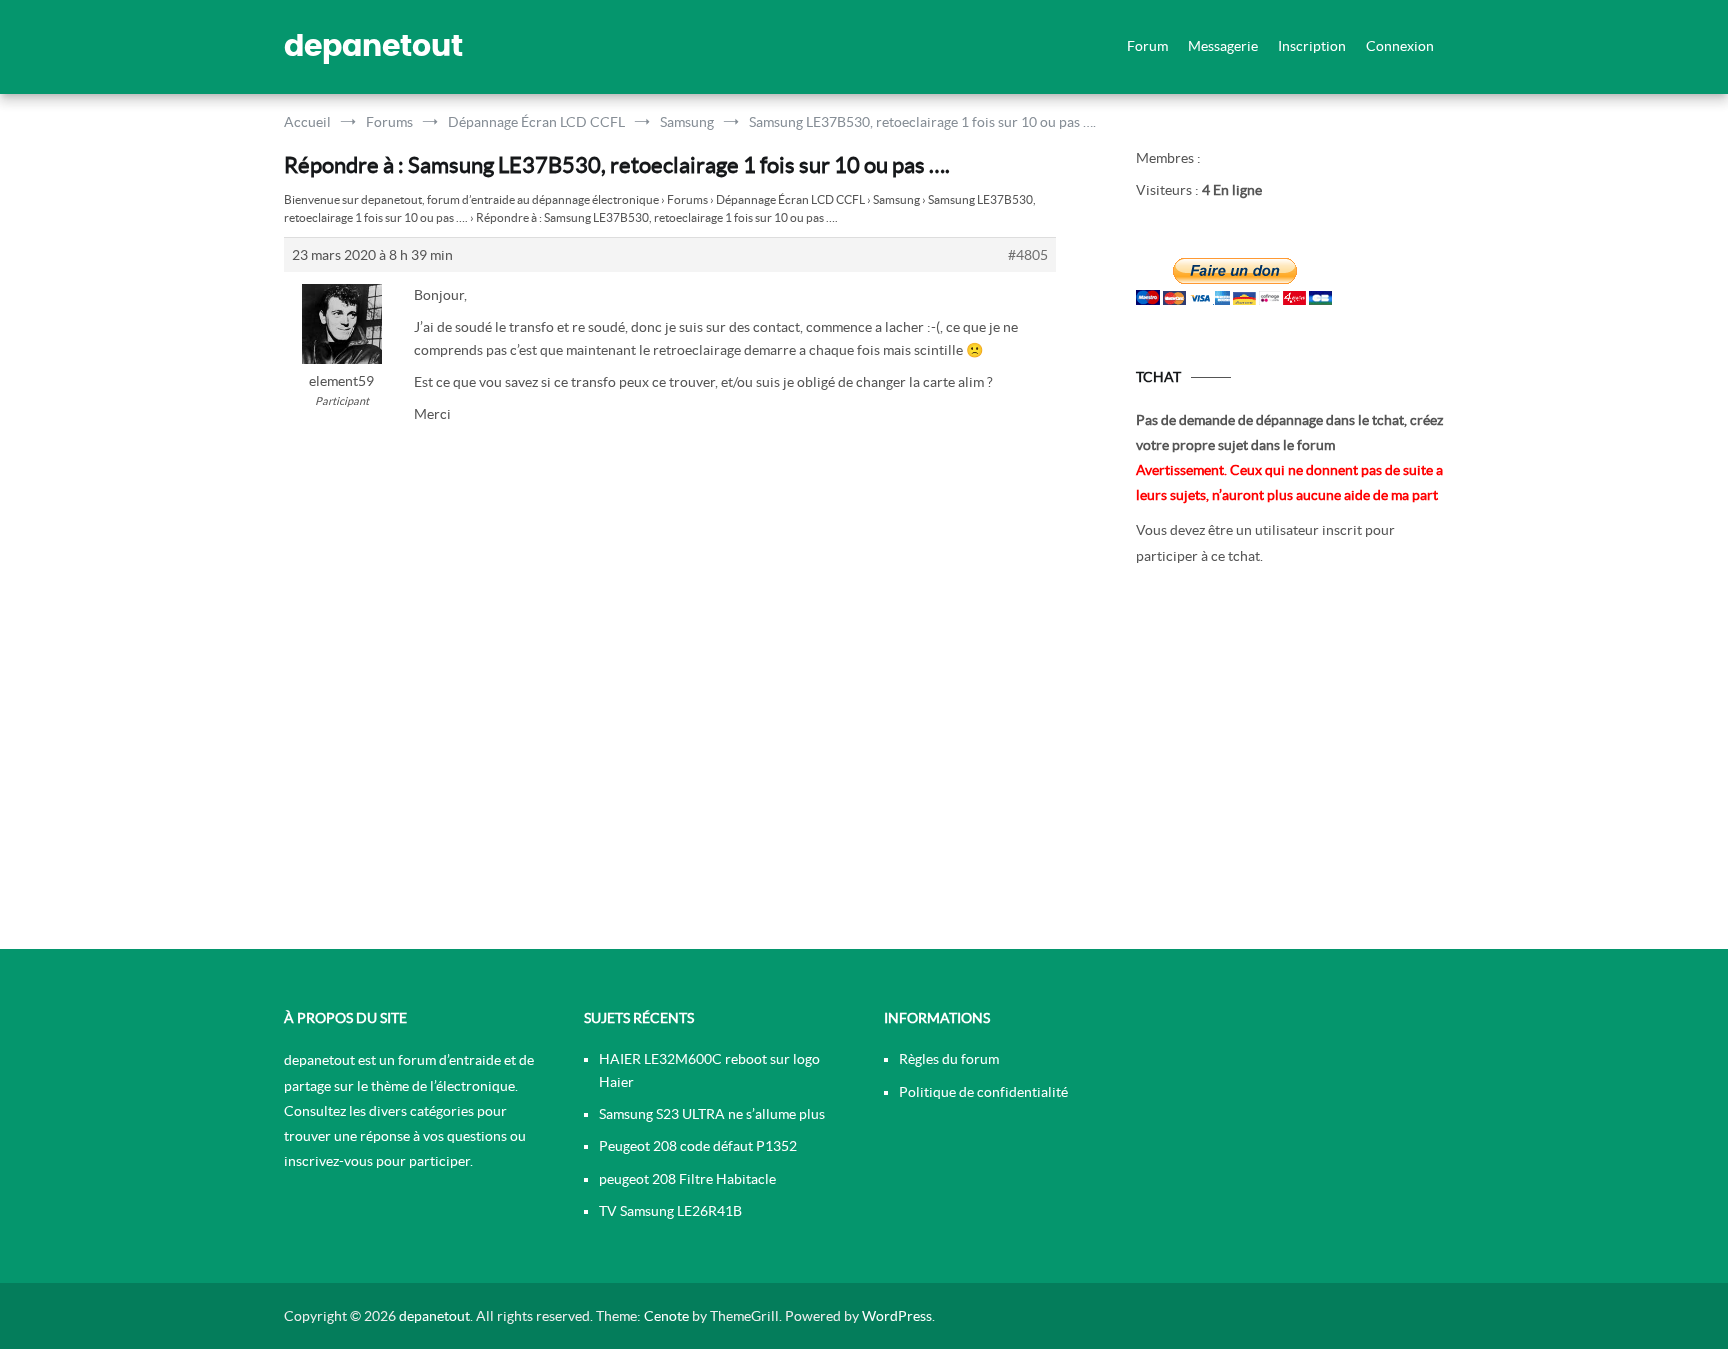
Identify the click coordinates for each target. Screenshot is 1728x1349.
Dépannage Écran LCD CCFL (790, 199)
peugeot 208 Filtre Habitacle (687, 1179)
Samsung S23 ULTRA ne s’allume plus (712, 1114)
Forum (1147, 46)
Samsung (896, 199)
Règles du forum (949, 1059)
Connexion (1400, 46)
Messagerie (1223, 46)
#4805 (1028, 255)
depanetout (373, 47)
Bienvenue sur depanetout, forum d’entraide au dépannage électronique (471, 199)
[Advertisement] (1290, 764)
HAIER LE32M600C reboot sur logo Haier (709, 1070)
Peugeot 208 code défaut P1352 (698, 1146)
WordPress (897, 1316)
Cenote (666, 1316)
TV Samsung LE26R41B (670, 1211)
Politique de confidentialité (983, 1092)
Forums (687, 199)
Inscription (1312, 46)
